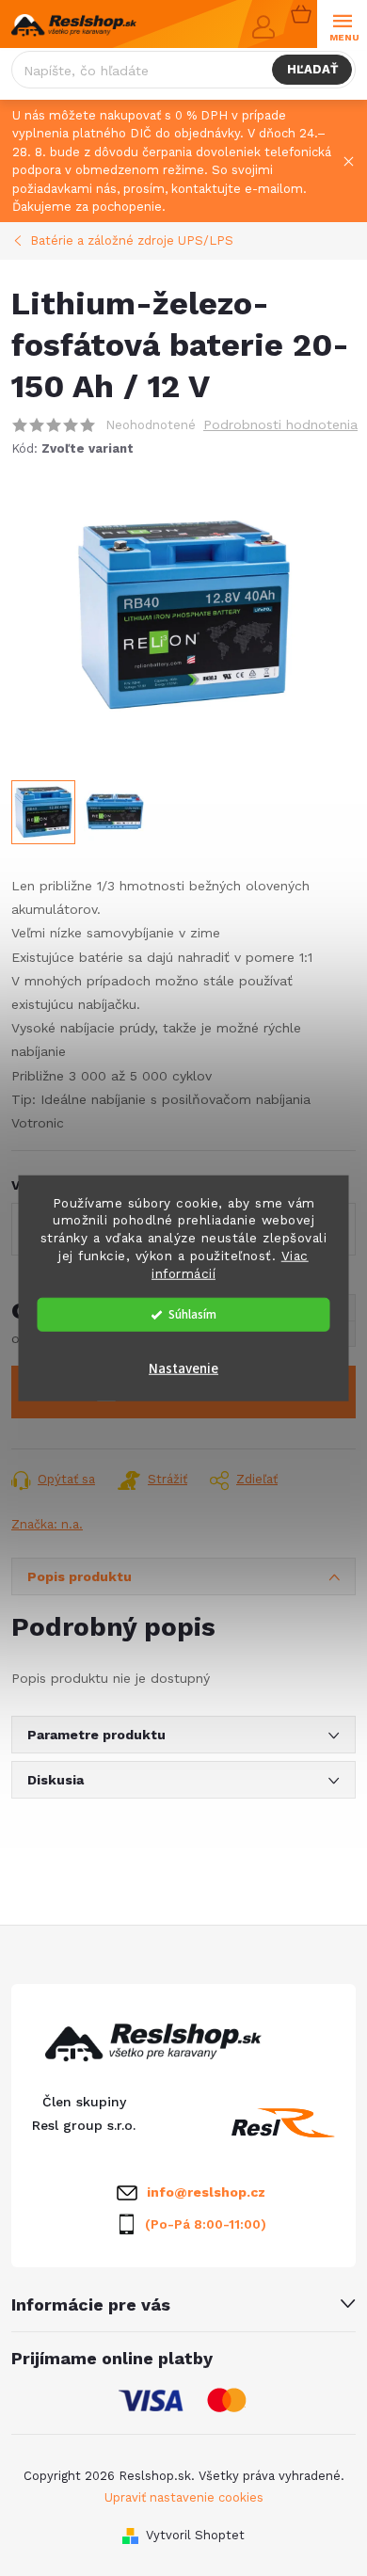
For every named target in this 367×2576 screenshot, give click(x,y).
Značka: (47, 1524)
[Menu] (342, 25)
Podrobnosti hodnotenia (280, 424)
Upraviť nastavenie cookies (184, 2497)
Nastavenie (183, 1369)
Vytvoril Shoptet (195, 2535)
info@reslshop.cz (206, 2192)
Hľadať (312, 69)
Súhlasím (192, 1314)
